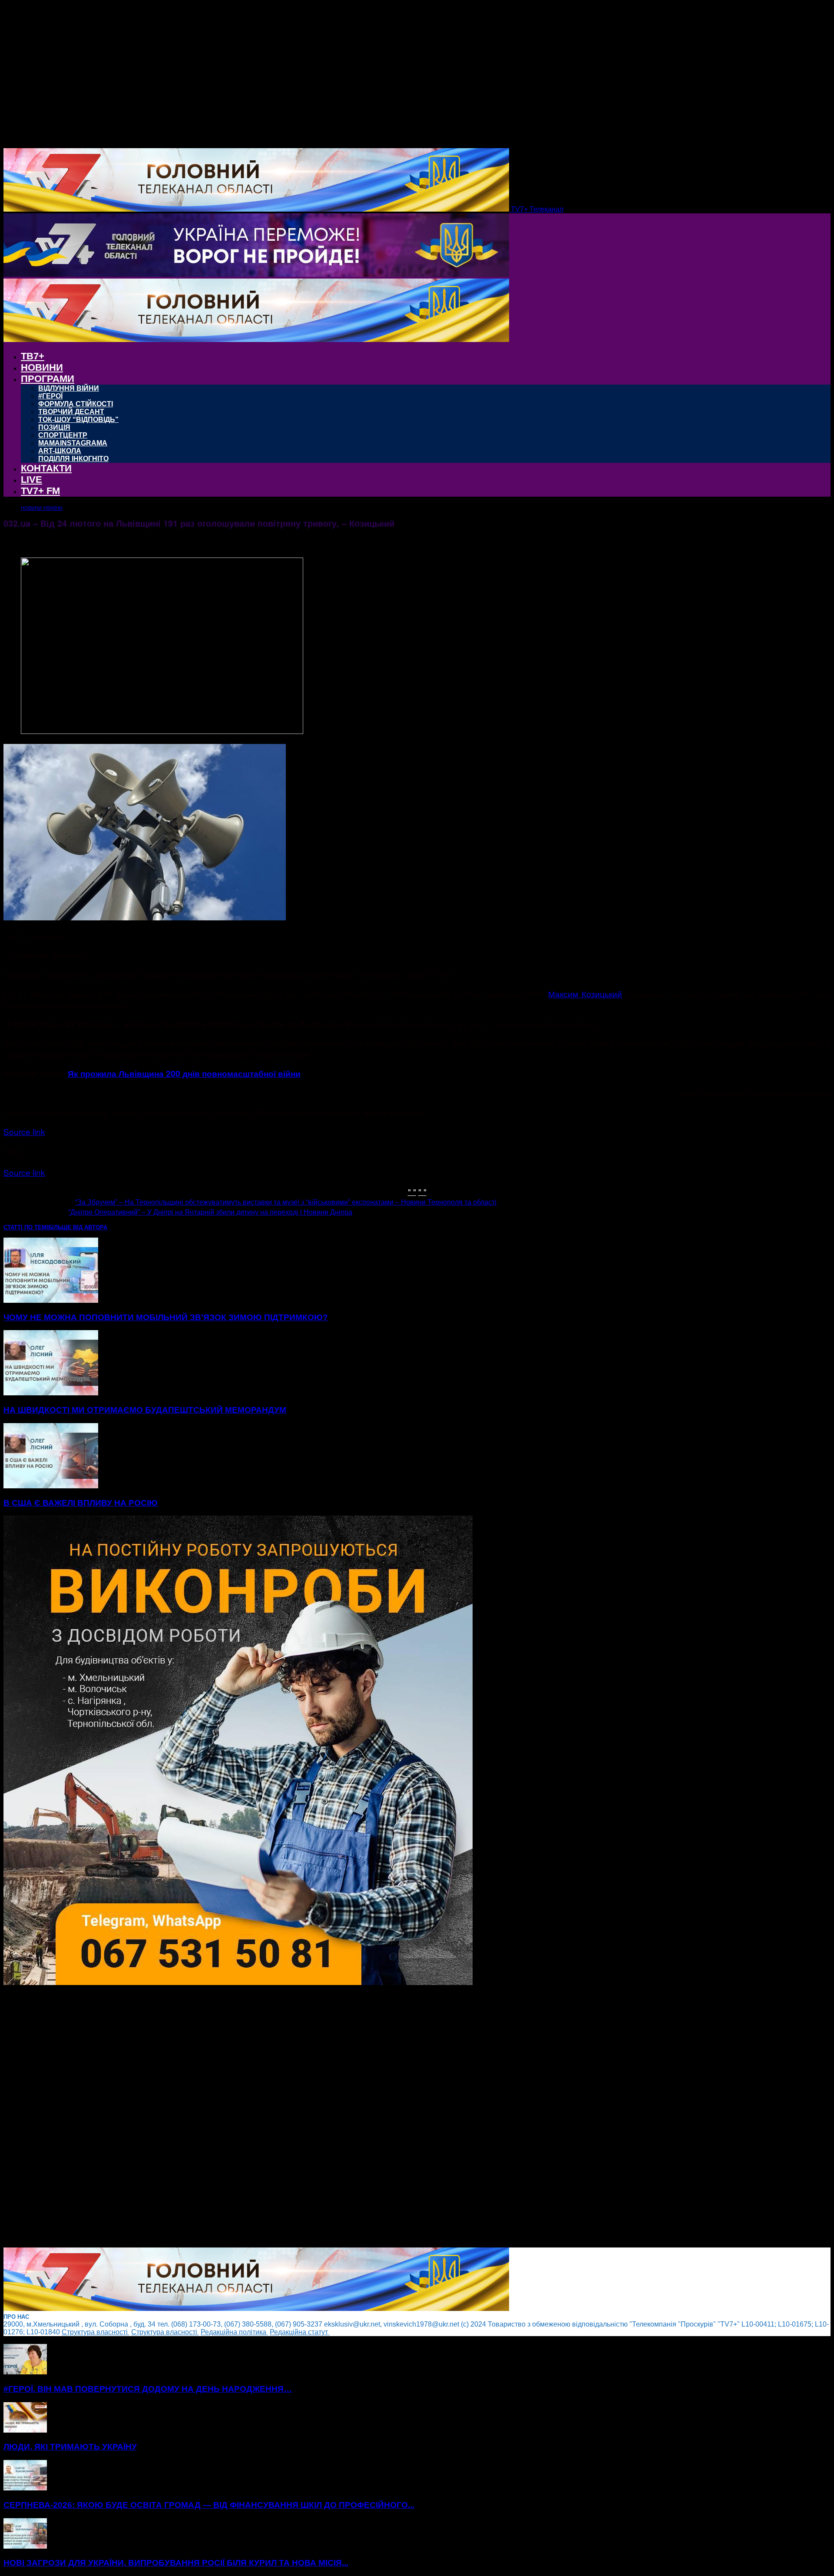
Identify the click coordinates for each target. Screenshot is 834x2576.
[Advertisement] (264, 2117)
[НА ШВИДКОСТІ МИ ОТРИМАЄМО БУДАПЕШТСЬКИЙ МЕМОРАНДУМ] (51, 1393)
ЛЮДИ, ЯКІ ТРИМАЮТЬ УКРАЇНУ (70, 2447)
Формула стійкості (76, 404)
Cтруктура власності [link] (96, 2332)
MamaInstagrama (73, 443)
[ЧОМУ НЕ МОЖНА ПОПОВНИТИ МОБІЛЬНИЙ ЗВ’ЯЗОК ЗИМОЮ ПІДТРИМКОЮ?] (51, 1300)
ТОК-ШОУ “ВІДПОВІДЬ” (78, 420)
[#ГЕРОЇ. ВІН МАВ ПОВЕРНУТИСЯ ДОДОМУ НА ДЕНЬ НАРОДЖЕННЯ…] (25, 2372)
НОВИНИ (42, 367)
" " (412, 1191)
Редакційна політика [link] (234, 2332)
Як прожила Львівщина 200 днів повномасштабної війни (184, 1074)
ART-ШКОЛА (60, 451)
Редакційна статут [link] (300, 2332)
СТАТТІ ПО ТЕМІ (26, 1227)
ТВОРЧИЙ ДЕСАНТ (71, 412)
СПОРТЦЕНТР (63, 435)
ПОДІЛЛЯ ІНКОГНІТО (73, 459)
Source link (24, 1131)
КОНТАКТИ (46, 468)
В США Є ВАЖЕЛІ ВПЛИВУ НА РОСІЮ (81, 1503)
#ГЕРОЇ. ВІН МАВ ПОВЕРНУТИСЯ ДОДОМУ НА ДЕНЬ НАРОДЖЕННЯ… (148, 2389)
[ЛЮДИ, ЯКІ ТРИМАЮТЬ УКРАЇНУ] (25, 2430)
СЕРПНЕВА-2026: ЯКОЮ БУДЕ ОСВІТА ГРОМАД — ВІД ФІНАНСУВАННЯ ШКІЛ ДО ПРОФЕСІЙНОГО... (209, 2505)
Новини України (42, 508)
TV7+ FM (40, 491)
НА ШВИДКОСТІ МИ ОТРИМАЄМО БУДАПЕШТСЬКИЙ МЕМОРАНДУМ (145, 1410)
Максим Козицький (585, 994)
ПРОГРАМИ (48, 379)
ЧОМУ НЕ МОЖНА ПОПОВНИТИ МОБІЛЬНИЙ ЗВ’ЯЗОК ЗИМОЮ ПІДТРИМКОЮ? (166, 1317)
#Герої (50, 396)
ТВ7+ (33, 356)
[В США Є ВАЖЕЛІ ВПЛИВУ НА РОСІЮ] (51, 1486)
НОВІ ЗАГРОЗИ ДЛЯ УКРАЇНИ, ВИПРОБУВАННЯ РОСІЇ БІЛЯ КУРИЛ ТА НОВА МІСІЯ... (176, 2563)
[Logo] (256, 274)
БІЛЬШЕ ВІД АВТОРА (78, 1227)
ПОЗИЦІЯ (54, 427)
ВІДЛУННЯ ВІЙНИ (69, 388)
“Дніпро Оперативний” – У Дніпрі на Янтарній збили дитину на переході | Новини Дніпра (210, 1212)
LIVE (31, 480)
